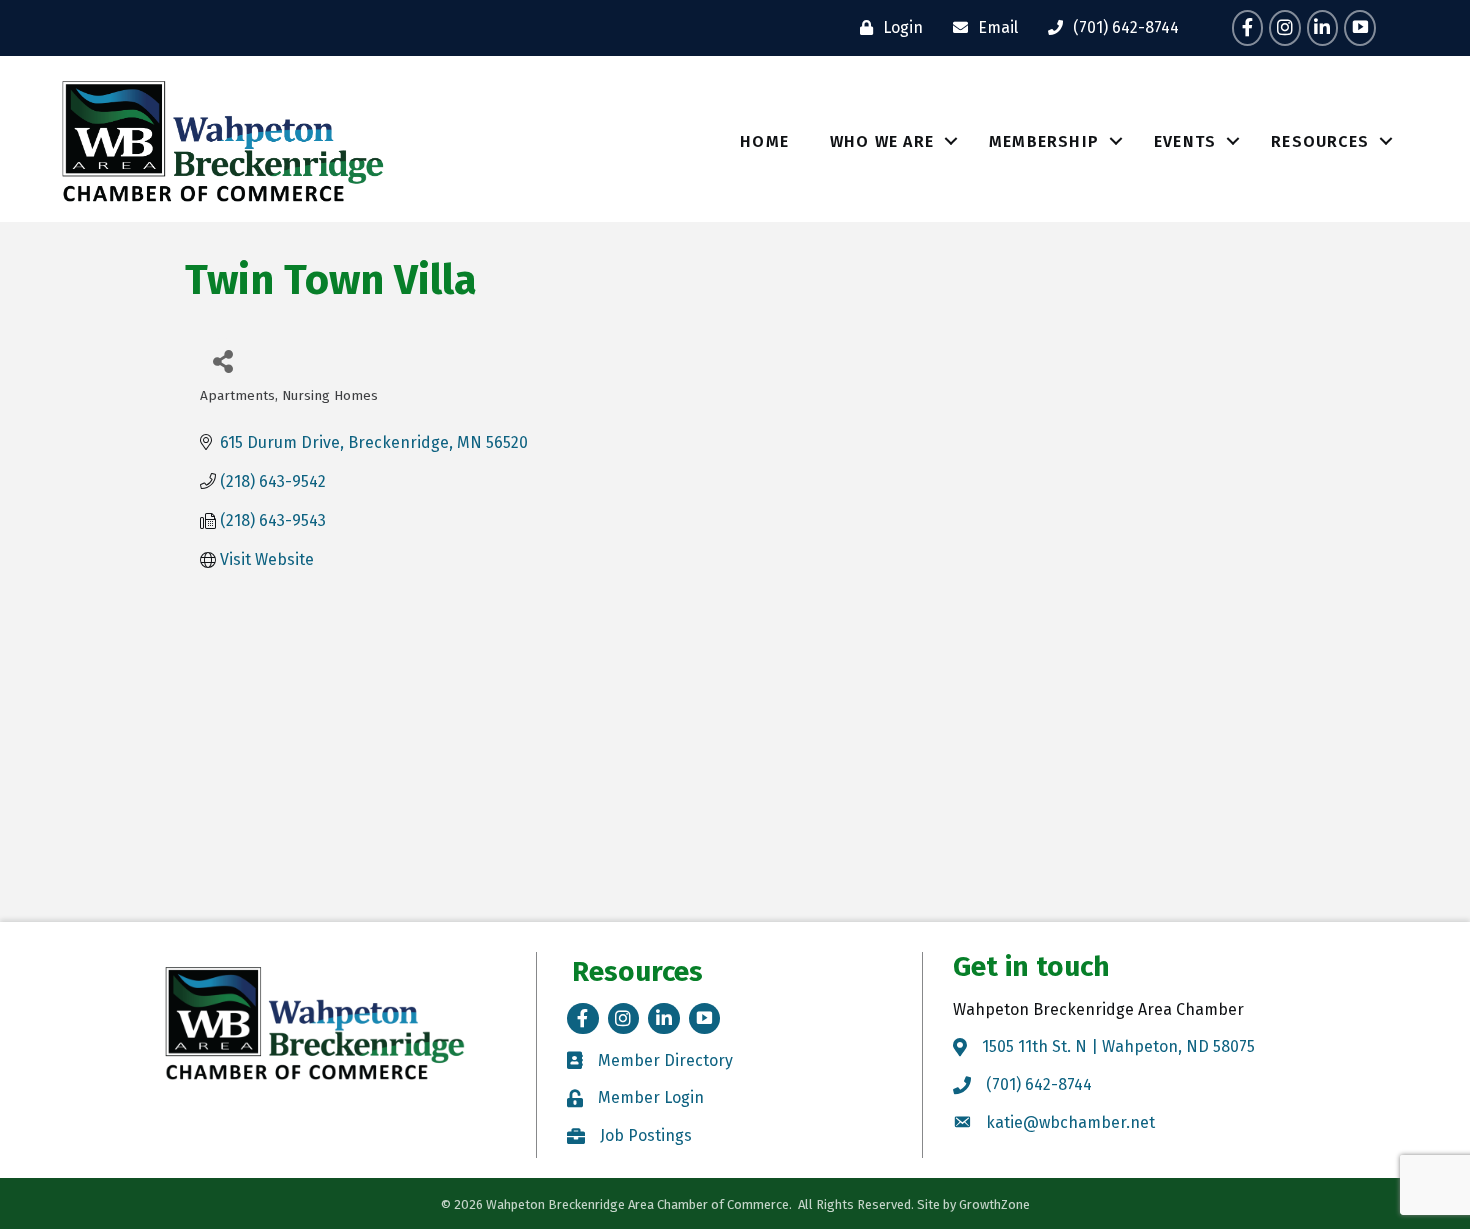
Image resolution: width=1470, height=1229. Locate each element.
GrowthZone (994, 1204)
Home (764, 141)
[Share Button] (222, 360)
